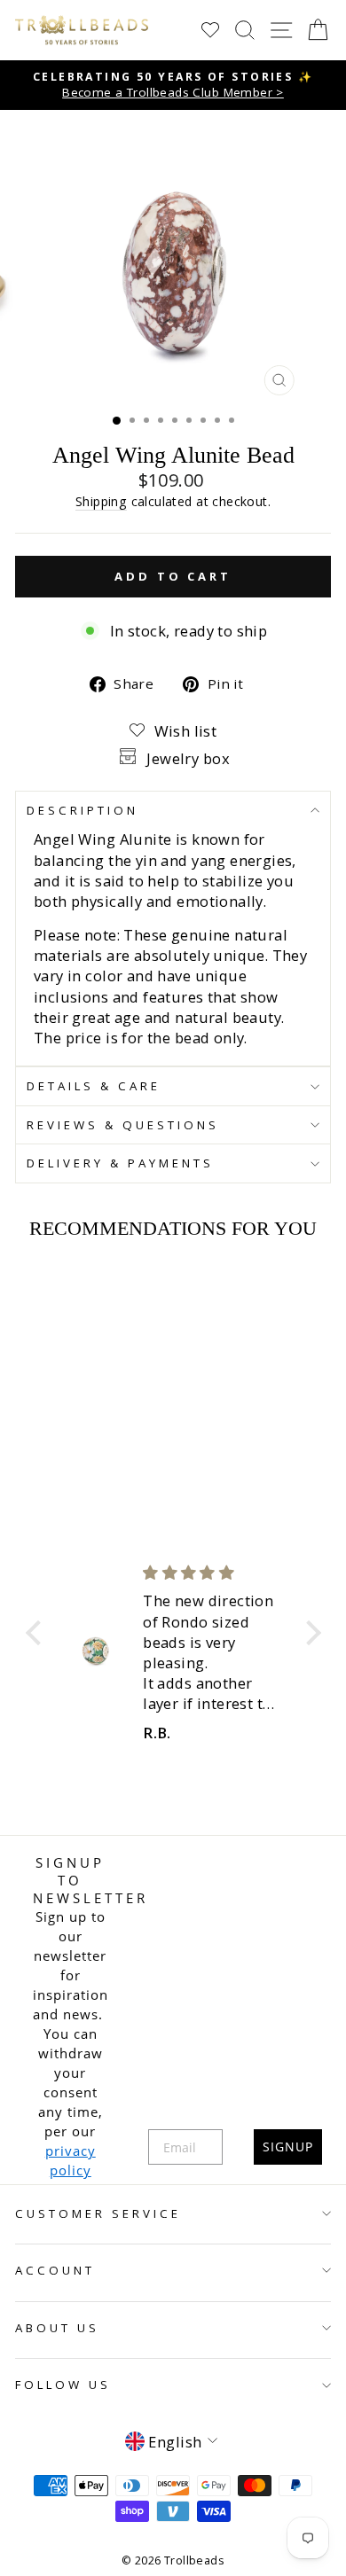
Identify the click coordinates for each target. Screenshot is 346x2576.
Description (83, 810)
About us (57, 2328)
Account (55, 2270)
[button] (37, 1633)
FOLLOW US (63, 2385)
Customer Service (98, 2213)
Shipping (101, 501)
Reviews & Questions (123, 1125)
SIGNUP (288, 2147)
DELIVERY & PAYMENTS (120, 1163)
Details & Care (94, 1086)
